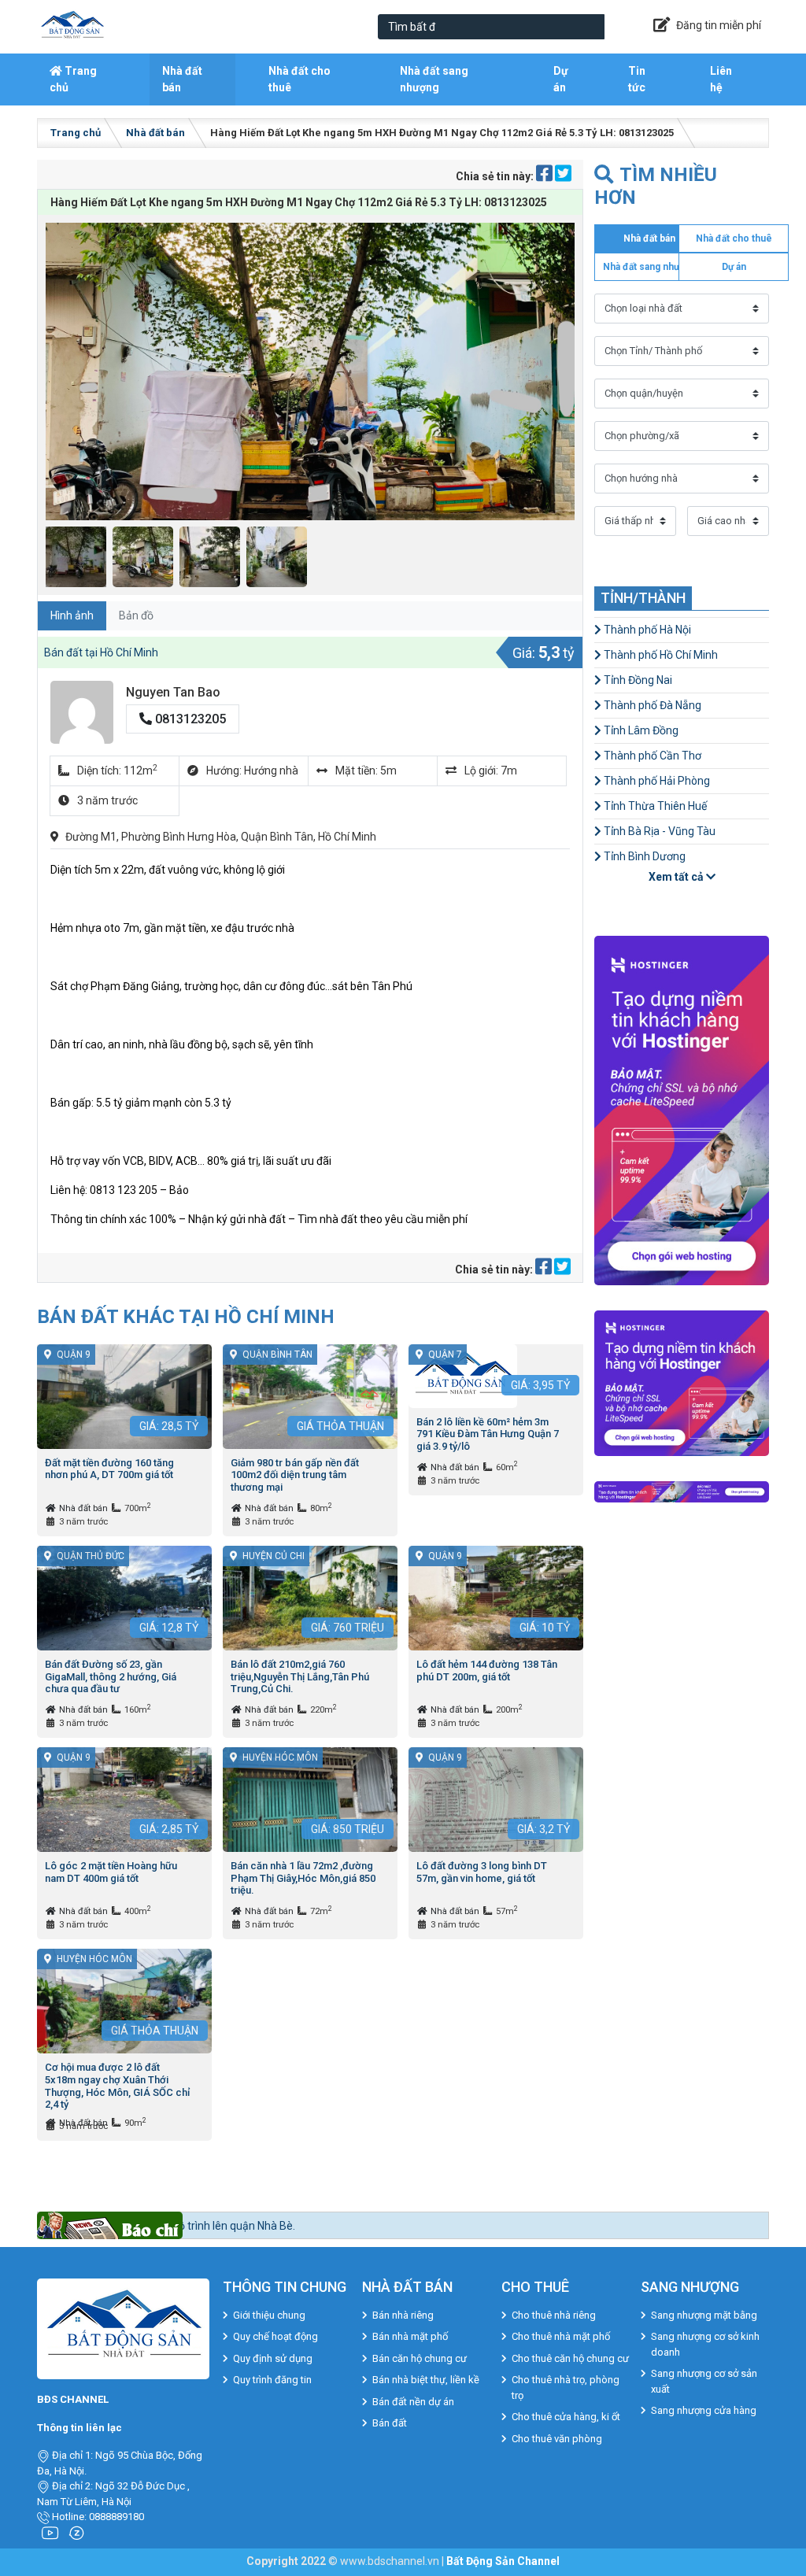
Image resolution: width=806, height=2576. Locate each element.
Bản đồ (136, 615)
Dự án (561, 79)
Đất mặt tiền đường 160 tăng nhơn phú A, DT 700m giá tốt (109, 1469)
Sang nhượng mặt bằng (704, 2315)
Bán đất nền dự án (413, 2402)
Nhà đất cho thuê (299, 79)
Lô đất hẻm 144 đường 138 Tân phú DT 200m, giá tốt (487, 1671)
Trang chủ (73, 79)
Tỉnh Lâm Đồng (640, 730)
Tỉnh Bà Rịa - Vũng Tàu (658, 831)
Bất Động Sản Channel (503, 2561)
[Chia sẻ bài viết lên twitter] (563, 176)
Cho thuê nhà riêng (554, 2315)
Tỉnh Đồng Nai (637, 680)
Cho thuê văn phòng (557, 2439)
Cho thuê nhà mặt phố (561, 2336)
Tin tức (637, 79)
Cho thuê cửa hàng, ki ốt (566, 2417)
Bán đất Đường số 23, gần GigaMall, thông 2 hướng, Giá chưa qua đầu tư (111, 1676)
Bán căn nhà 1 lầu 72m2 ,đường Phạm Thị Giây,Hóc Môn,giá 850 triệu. (303, 1878)
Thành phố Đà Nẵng (651, 705)
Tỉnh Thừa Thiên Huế (654, 806)
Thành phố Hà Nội (646, 630)
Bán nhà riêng (403, 2315)
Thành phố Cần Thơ (651, 756)
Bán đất (390, 2423)
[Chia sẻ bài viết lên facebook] (545, 176)
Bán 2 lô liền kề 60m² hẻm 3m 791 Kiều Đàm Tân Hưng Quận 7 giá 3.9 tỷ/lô (488, 1434)
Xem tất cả (677, 877)
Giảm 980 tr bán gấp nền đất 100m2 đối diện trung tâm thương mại (295, 1475)
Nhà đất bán (182, 79)
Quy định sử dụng (273, 2358)
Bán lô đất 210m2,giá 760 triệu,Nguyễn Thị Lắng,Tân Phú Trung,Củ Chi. (300, 1676)
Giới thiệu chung (269, 2315)
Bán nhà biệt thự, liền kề (426, 2380)
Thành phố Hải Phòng (656, 781)
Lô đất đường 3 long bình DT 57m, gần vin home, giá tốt (482, 1872)
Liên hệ (721, 79)
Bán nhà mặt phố (410, 2336)
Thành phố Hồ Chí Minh (660, 655)
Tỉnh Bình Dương (643, 856)
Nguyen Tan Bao (173, 692)
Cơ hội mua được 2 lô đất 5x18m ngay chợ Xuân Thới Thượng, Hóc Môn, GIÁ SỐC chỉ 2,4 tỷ (117, 2086)
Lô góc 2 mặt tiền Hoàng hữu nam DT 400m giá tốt (111, 1872)
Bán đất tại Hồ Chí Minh (101, 652)
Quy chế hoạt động (275, 2336)
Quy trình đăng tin (272, 2380)
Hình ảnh (72, 615)
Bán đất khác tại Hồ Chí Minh (186, 1316)
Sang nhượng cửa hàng (704, 2410)
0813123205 (189, 719)
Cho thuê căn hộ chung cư (570, 2358)
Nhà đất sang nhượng (434, 79)
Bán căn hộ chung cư (420, 2358)
